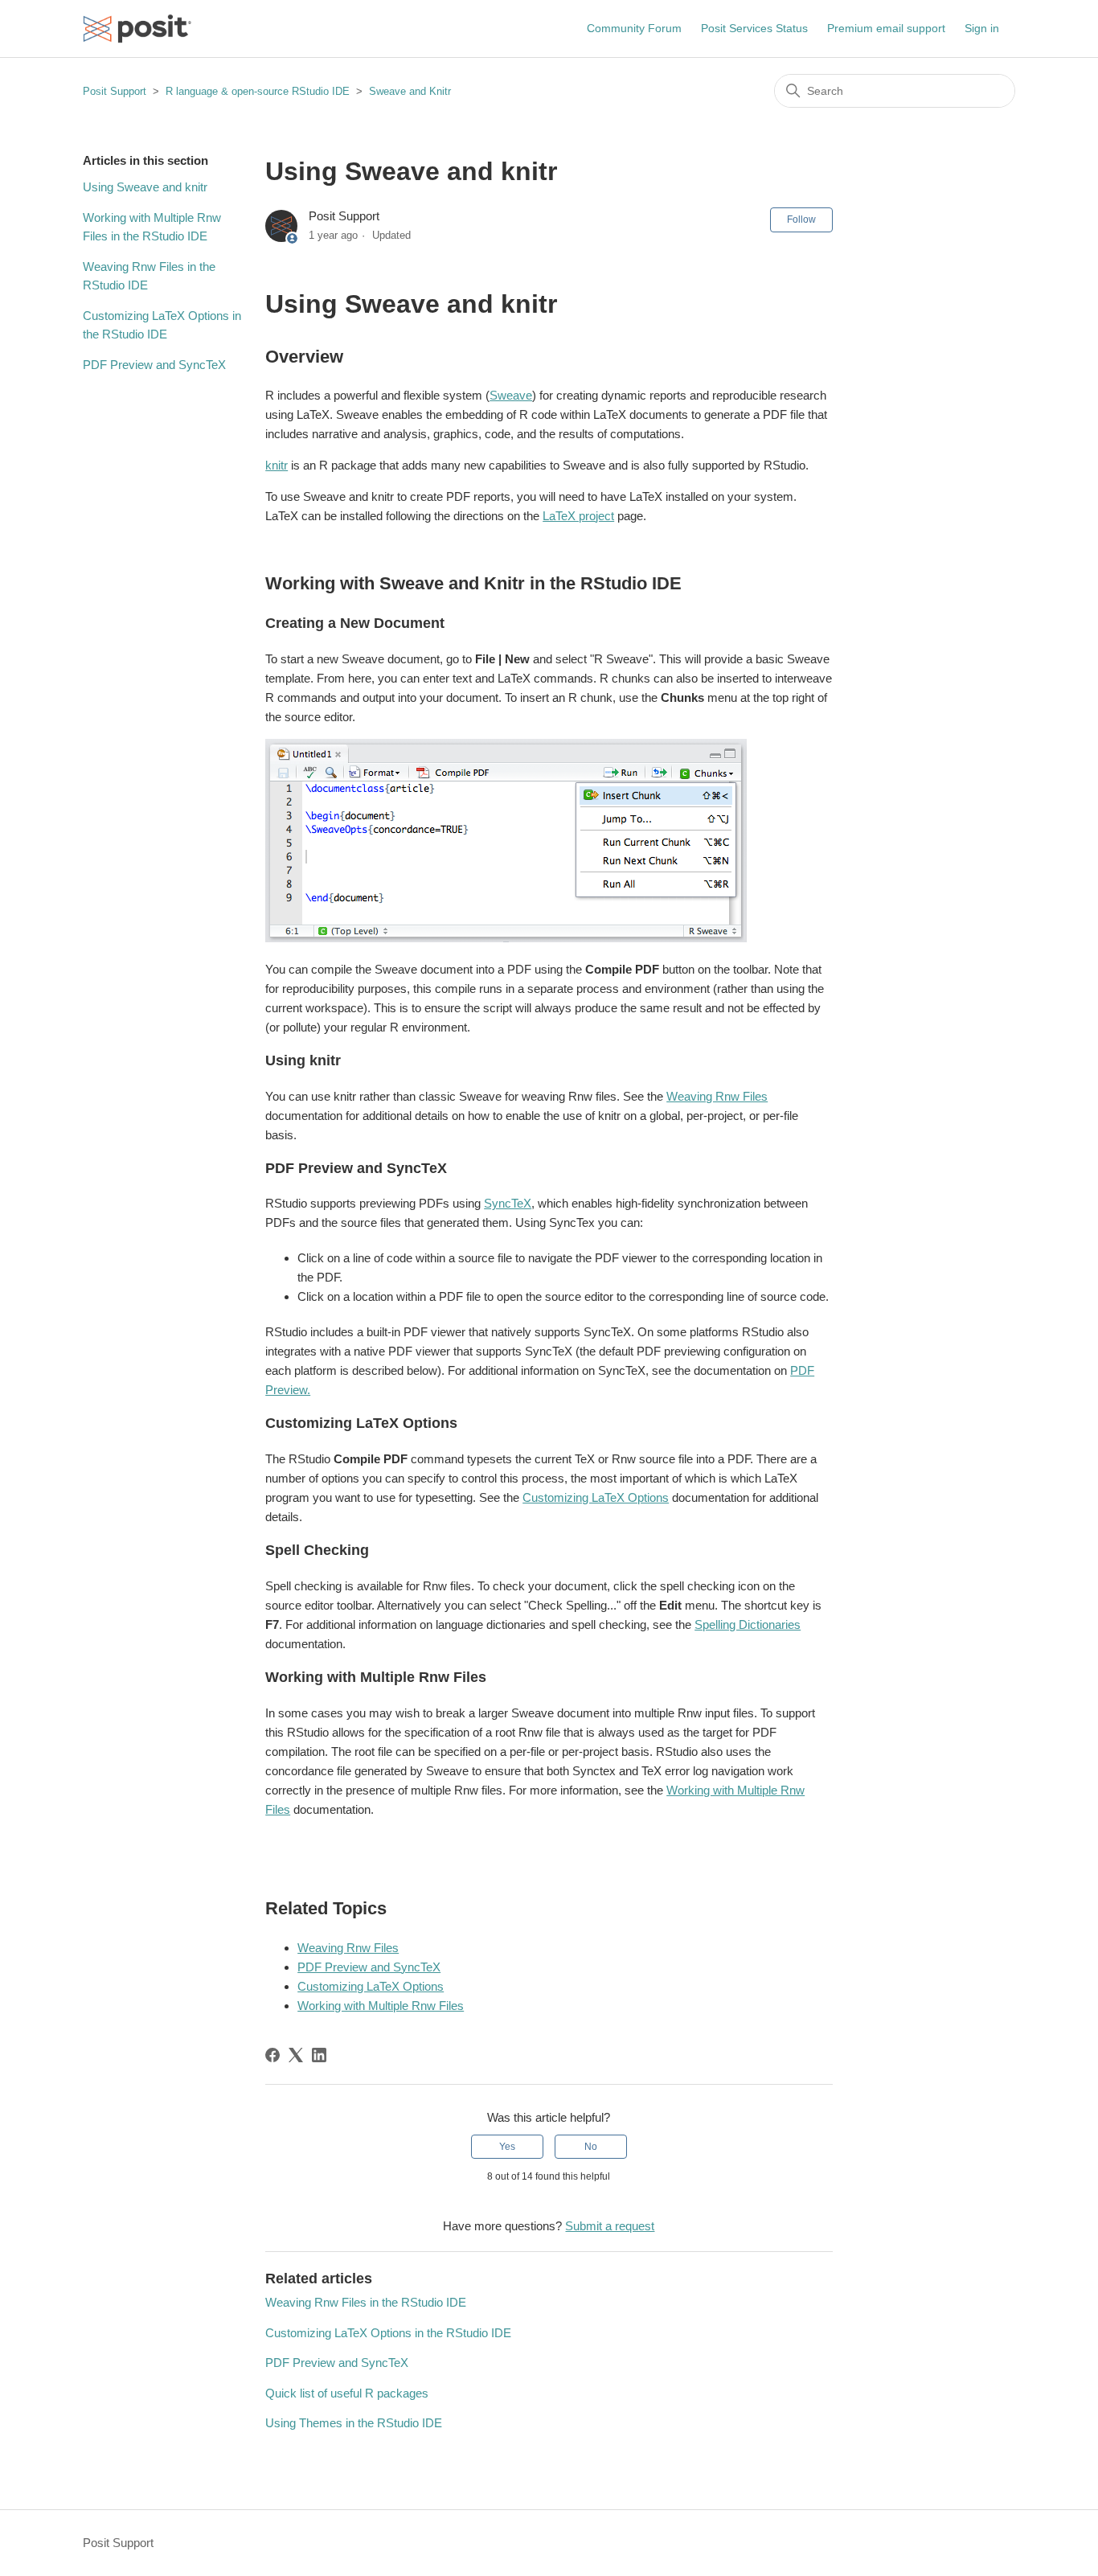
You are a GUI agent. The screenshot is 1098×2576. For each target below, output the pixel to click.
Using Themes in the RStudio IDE (354, 2423)
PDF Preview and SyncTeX (154, 365)
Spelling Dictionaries (748, 1624)
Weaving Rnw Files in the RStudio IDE (149, 276)
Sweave (511, 395)
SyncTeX (508, 1203)
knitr (277, 465)
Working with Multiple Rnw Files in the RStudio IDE (152, 227)
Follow (801, 219)
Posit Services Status (754, 28)
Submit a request (610, 2226)
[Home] (137, 29)
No (591, 2147)
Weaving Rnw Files (717, 1096)
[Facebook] (272, 2055)
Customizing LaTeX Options (596, 1497)
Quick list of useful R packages (347, 2393)
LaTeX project (578, 516)
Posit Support (115, 91)
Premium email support (886, 28)
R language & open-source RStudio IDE (258, 91)
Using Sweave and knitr (145, 187)
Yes (507, 2147)
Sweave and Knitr (410, 91)
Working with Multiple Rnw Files (381, 2006)
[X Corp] (296, 2055)
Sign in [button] (982, 28)
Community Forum (634, 28)
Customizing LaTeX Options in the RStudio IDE (162, 325)
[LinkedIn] (319, 2055)
